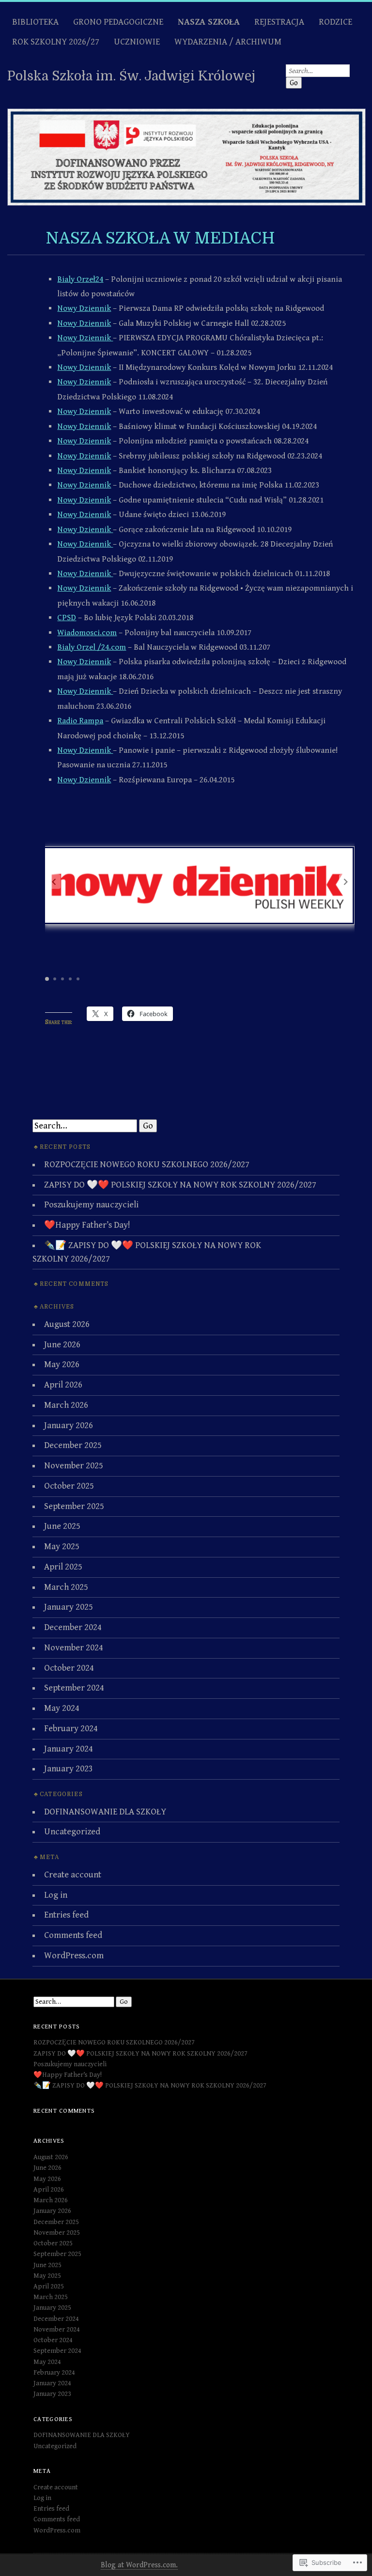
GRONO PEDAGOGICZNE (118, 22)
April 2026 (63, 1385)
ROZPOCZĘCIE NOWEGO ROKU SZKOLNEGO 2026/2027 (147, 1165)
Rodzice (335, 22)
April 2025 (63, 1567)
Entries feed (66, 1915)
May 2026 (62, 1364)
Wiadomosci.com (87, 633)
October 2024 (69, 1668)
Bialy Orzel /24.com (92, 647)
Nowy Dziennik (84, 308)
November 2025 (74, 1466)
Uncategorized (72, 1832)
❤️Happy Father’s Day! (87, 1225)
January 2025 (69, 1607)
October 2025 (69, 1486)
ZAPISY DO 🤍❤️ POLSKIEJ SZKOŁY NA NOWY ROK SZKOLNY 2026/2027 (180, 1185)
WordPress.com (74, 1956)
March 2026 (66, 1405)
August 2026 (67, 1324)
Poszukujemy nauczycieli (91, 1205)
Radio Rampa (80, 721)
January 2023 (69, 1769)
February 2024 (71, 1729)
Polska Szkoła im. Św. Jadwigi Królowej (131, 76)
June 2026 (62, 1345)
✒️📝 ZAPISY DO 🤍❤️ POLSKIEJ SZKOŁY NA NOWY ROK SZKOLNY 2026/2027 (150, 2086)
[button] (346, 882)
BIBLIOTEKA (35, 22)
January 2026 (69, 1425)
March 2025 (66, 1587)
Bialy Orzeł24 (80, 279)
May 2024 (62, 1708)
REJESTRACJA (279, 22)
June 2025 (62, 1526)
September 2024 (74, 1688)
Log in (56, 1895)
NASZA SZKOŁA (209, 22)
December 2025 (73, 1445)
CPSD (67, 618)
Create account (73, 1875)
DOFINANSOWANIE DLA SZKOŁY (105, 1812)
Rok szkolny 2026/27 (56, 42)
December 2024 (73, 1627)
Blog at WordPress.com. (139, 2565)
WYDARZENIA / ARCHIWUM (228, 42)
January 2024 (69, 1749)
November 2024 (74, 1648)
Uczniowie (137, 42)
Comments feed (73, 1935)
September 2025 (74, 1506)
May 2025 (62, 1547)
